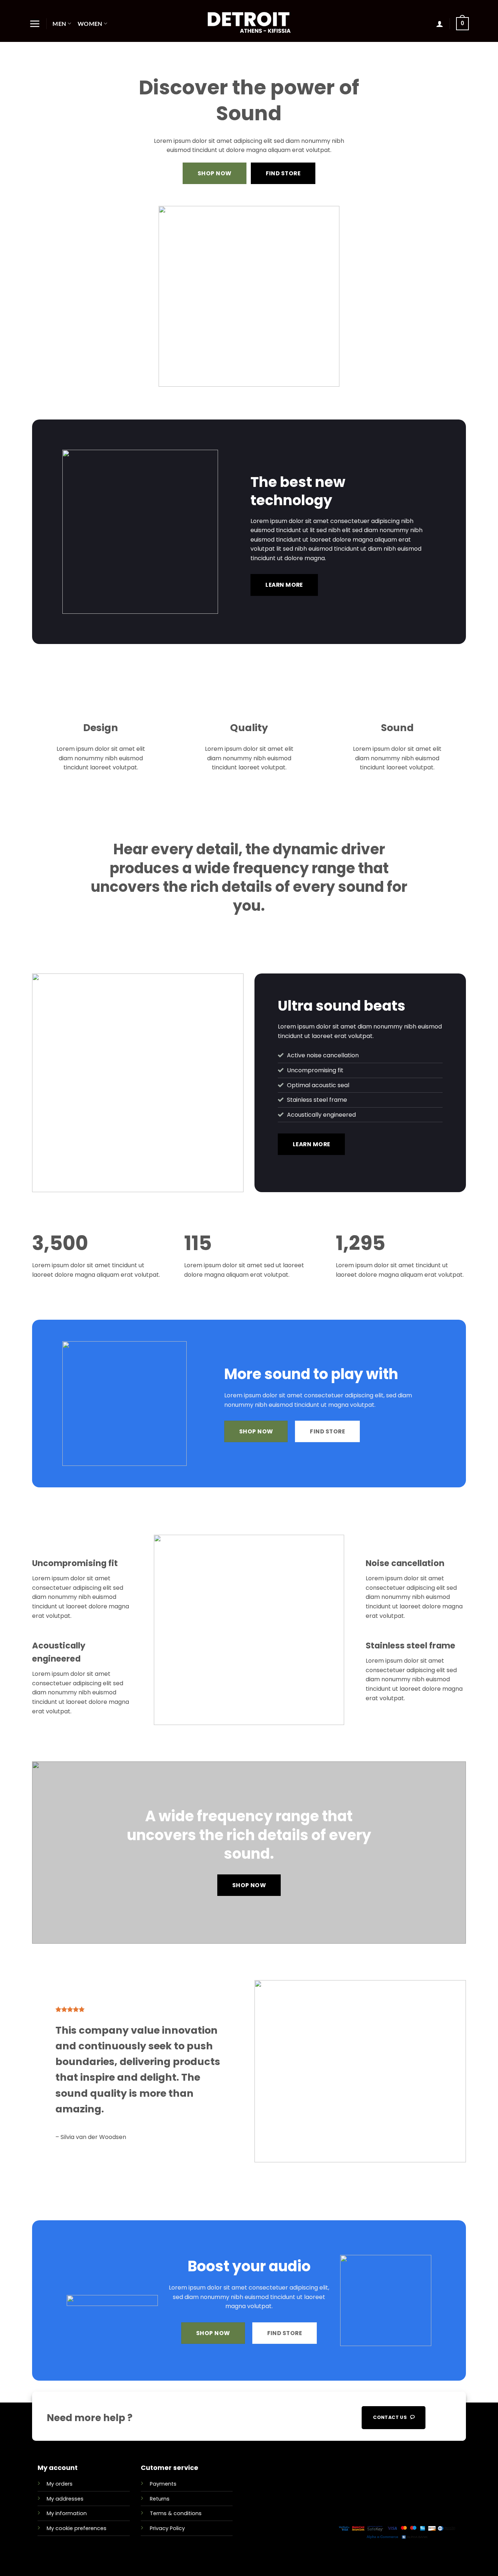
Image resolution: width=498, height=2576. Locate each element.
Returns (160, 2499)
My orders (60, 2484)
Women (90, 24)
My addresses (65, 2499)
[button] (35, 24)
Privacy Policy (167, 2528)
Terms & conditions (176, 2513)
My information (67, 2513)
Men (59, 24)
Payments (163, 2484)
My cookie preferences (77, 2528)
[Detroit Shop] (249, 21)
